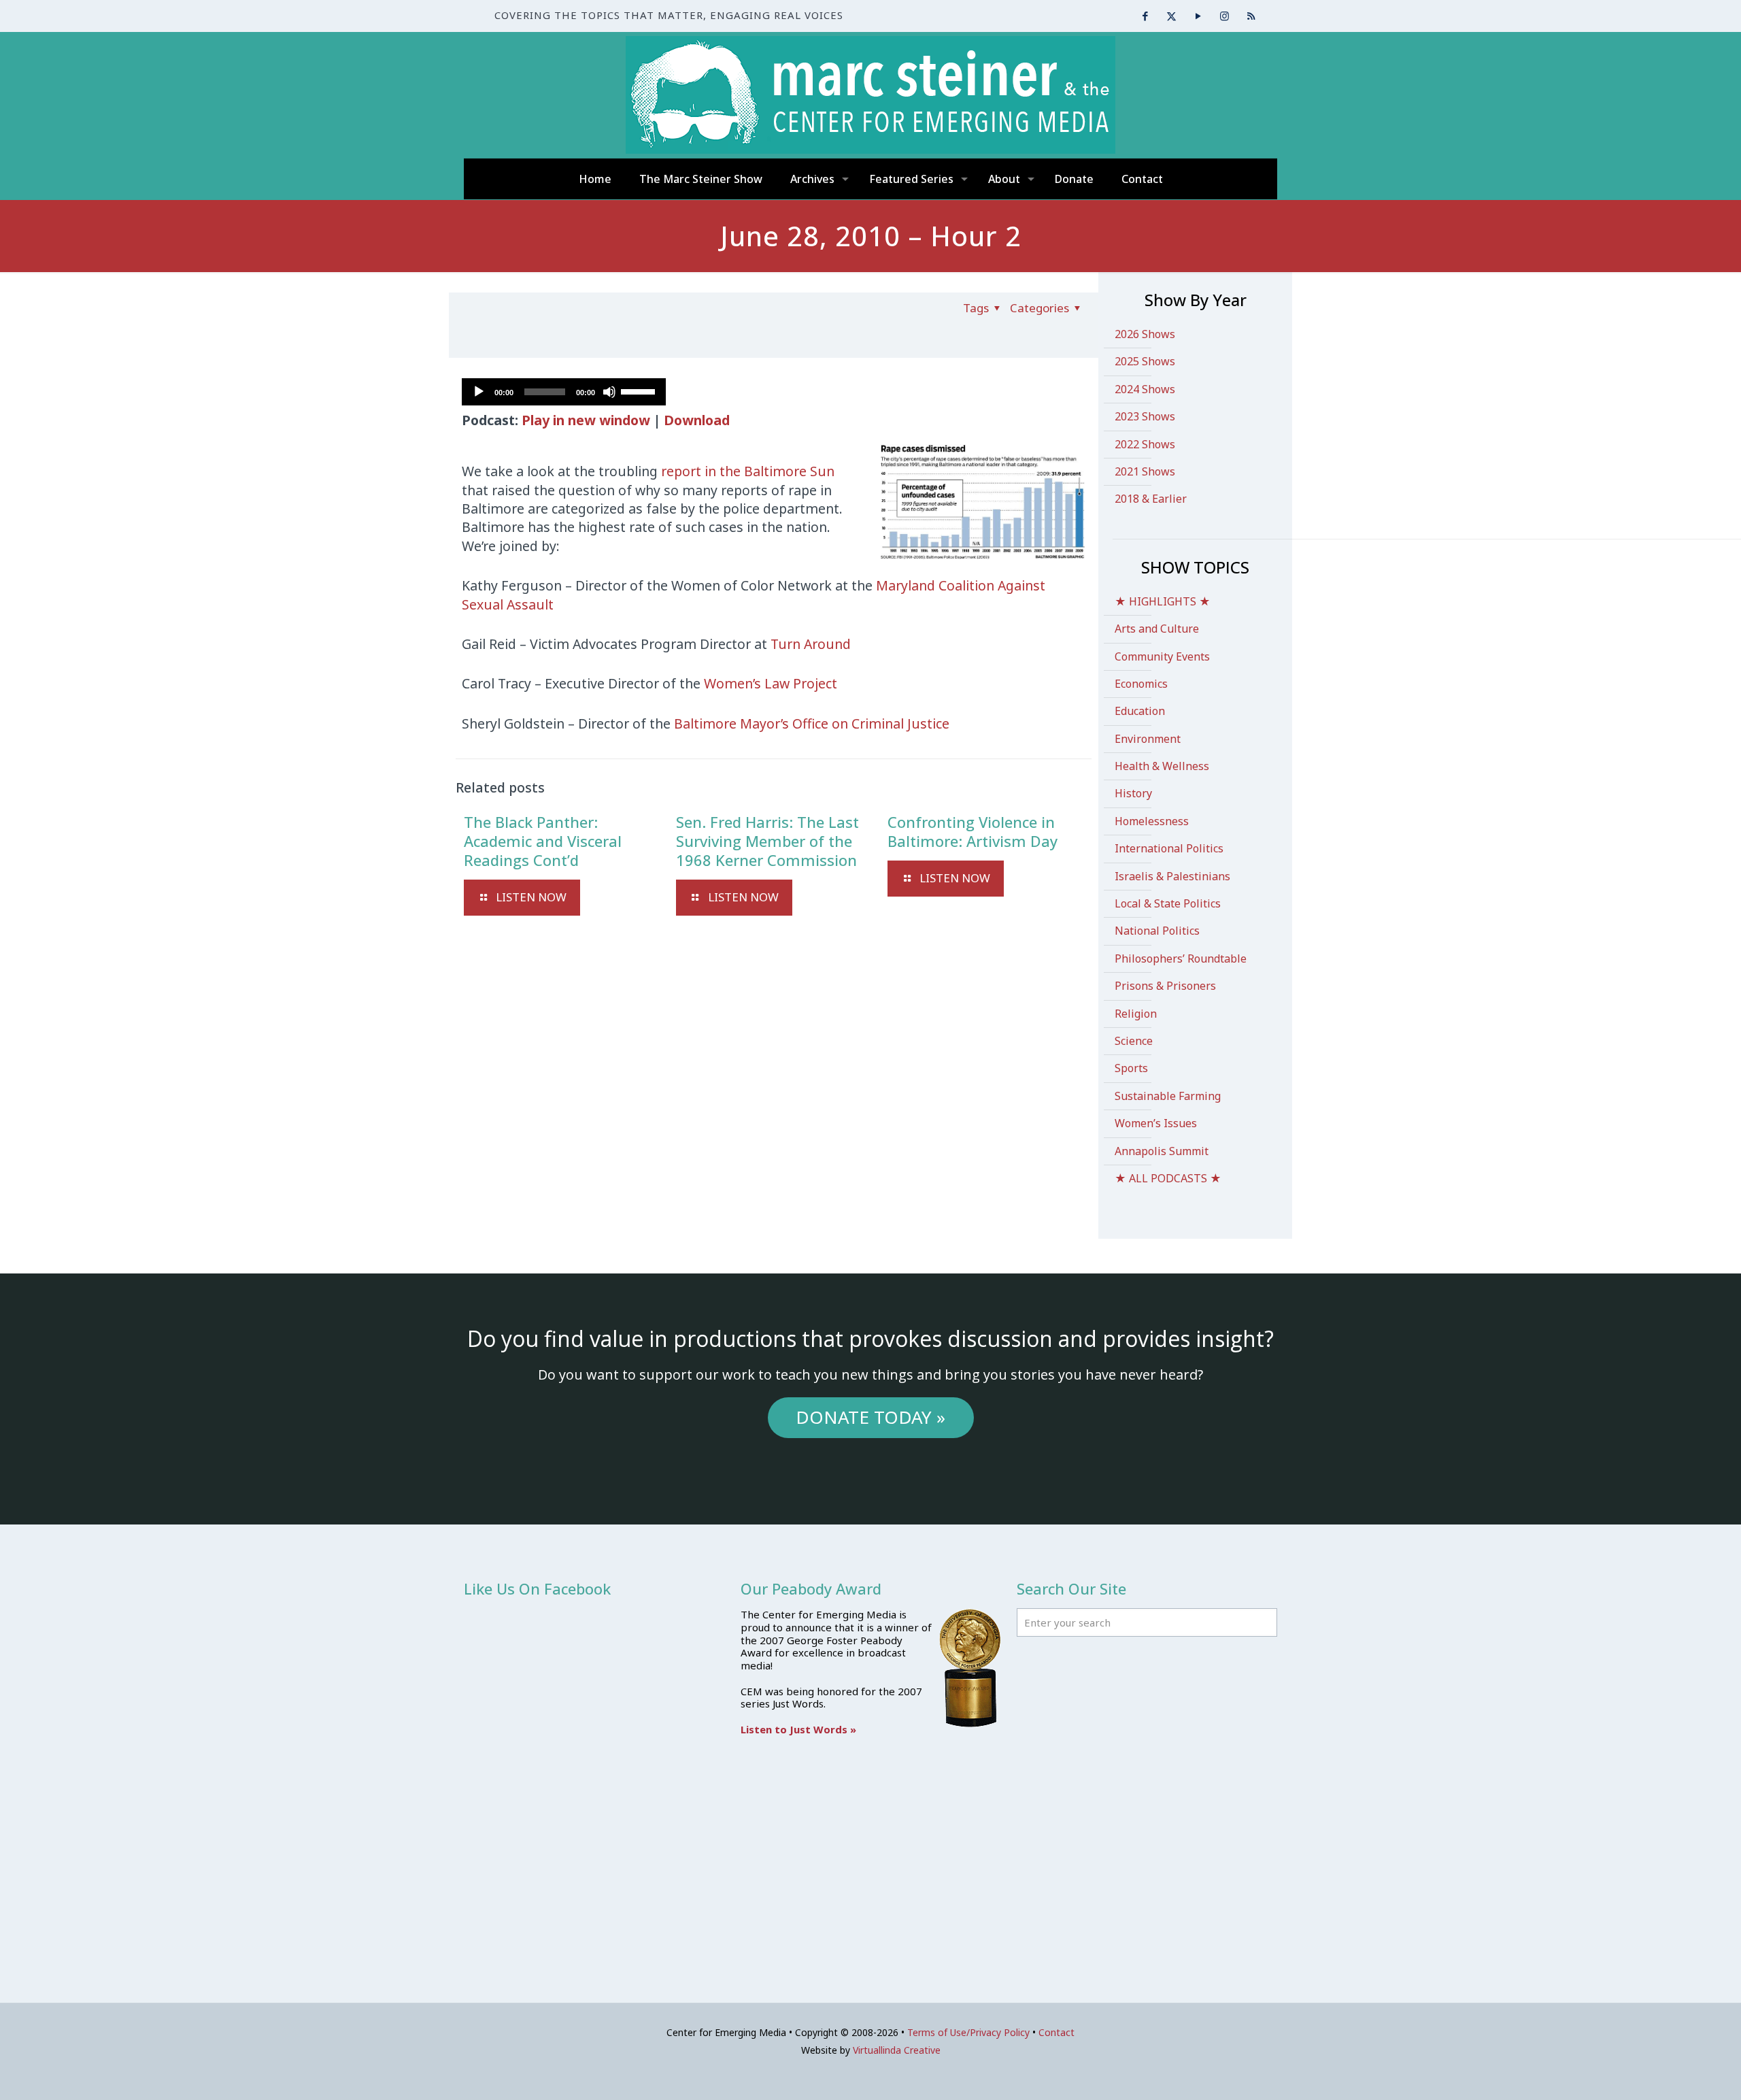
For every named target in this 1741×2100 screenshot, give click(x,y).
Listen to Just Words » (798, 1729)
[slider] (640, 390)
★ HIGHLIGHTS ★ (1163, 601)
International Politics (1169, 848)
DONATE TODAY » (870, 1417)
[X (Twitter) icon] (1171, 16)
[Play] (479, 392)
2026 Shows (1145, 334)
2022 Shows (1145, 444)
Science (1134, 1041)
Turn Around (811, 644)
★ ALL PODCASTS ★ (1168, 1178)
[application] (564, 392)
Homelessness (1152, 821)
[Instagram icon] (1224, 16)
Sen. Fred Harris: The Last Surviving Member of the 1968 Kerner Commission (767, 841)
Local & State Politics (1168, 903)
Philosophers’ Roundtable (1181, 959)
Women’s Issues (1156, 1123)
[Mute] (609, 392)
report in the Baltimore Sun (748, 471)
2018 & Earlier (1151, 499)
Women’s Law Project (771, 683)
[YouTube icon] (1198, 16)
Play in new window (586, 420)
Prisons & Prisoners (1165, 986)
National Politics (1157, 931)
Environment (1148, 739)
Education (1140, 711)
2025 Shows (1145, 361)
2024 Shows (1145, 389)
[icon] (1251, 16)
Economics (1141, 684)
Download (697, 420)
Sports (1131, 1068)
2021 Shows (1145, 471)
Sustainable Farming (1168, 1096)
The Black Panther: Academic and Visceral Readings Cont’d (543, 841)
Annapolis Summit (1162, 1151)
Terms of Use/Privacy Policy (968, 2032)
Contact (1057, 2032)
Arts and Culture (1157, 629)
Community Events (1162, 656)
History (1133, 793)
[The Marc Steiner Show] (870, 95)
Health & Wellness (1162, 766)
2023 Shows (1145, 416)
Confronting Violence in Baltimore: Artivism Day (973, 831)
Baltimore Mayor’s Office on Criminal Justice (812, 723)
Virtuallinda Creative (897, 2050)
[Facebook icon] (1145, 16)
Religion (1136, 1014)
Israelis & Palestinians (1172, 876)
